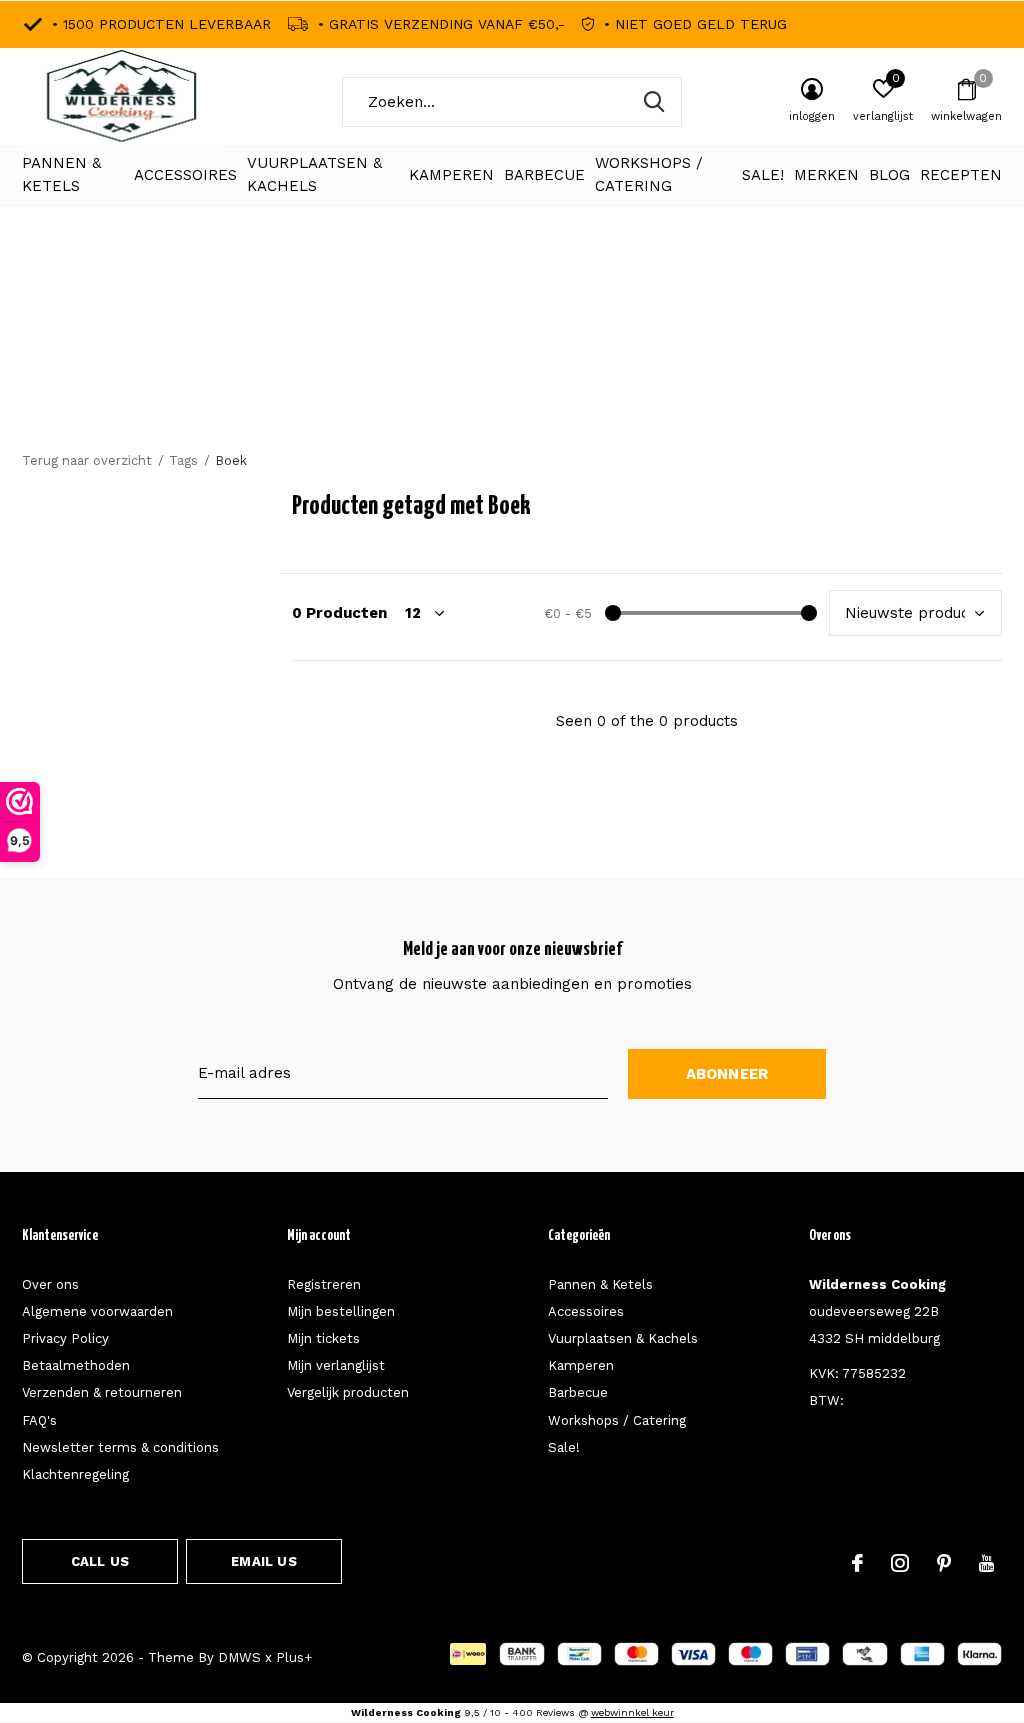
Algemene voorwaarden (97, 1311)
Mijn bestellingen (341, 1311)
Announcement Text (512, 360)
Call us (100, 1561)
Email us (263, 1561)
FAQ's (39, 1420)
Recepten (961, 175)
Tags (183, 460)
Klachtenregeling (75, 1474)
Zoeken (654, 102)
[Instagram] (900, 1563)
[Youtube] (986, 1563)
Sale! (763, 175)
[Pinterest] (944, 1563)
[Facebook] (857, 1563)
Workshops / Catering (649, 175)
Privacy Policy (65, 1338)
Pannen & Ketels (61, 175)
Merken (826, 175)
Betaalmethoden (76, 1365)
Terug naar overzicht (87, 460)
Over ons (50, 1284)
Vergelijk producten (348, 1392)
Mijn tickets (323, 1338)
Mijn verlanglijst (336, 1365)
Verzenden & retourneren (102, 1392)
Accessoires (185, 175)
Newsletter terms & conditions (120, 1447)
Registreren (324, 1284)
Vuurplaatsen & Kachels (314, 175)
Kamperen (451, 175)
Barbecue (544, 175)
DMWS (239, 1657)
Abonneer (727, 1074)
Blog (889, 175)
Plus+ (294, 1657)
